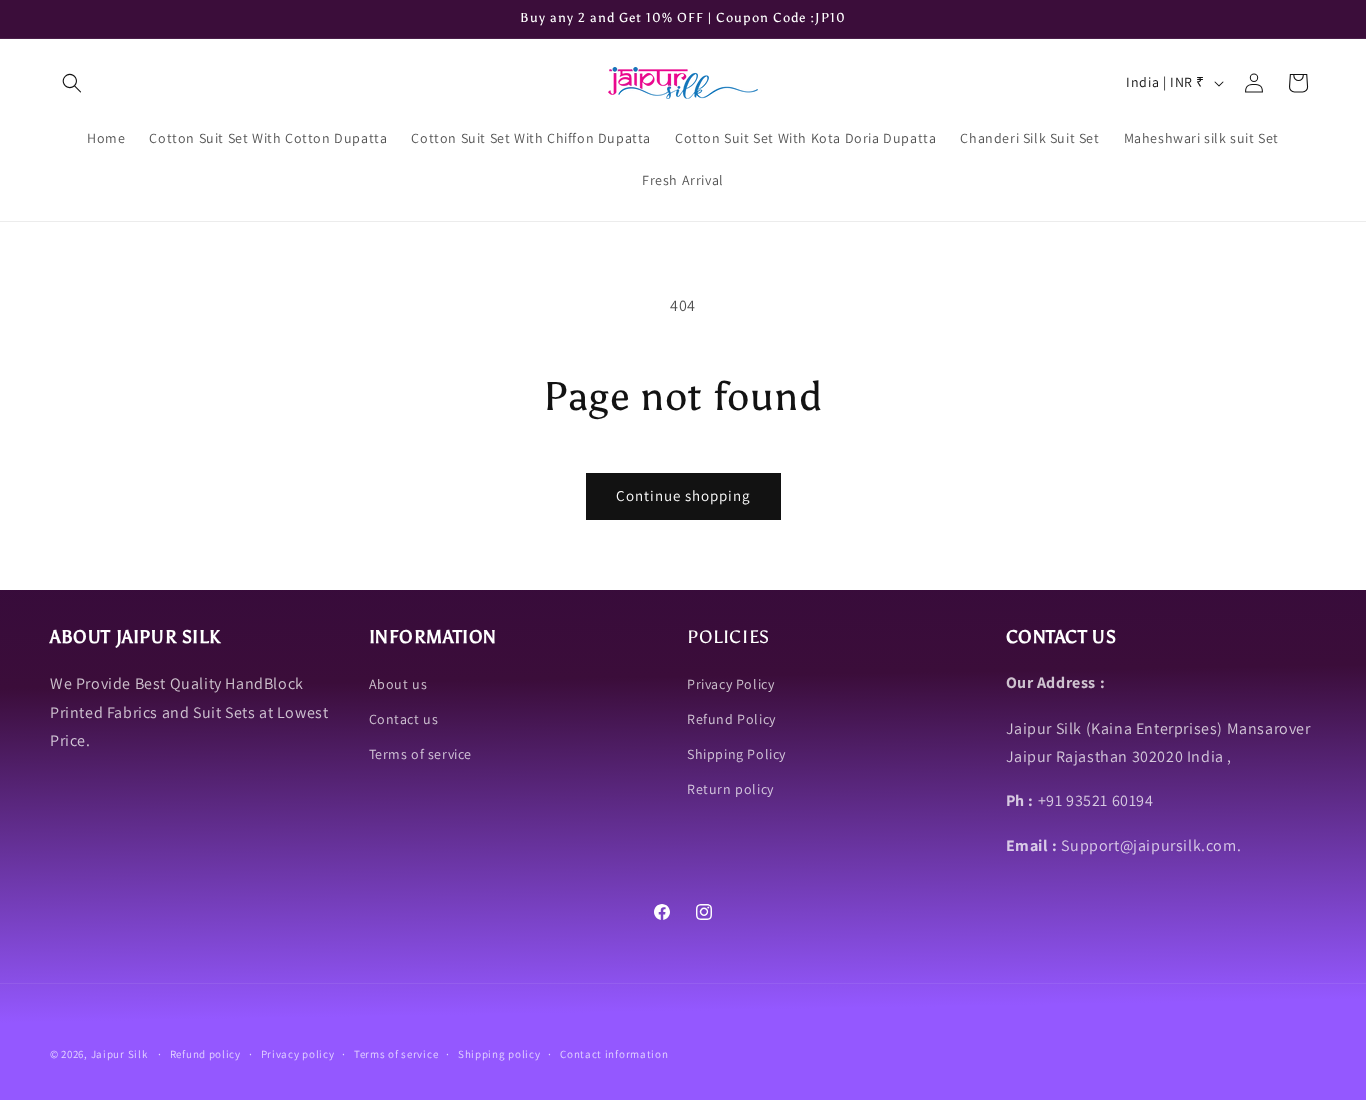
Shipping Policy (736, 753)
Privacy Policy (730, 683)
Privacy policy (298, 1054)
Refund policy (205, 1054)
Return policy (730, 789)
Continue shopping (683, 495)
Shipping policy (499, 1054)
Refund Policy (731, 718)
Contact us (404, 718)
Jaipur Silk (120, 1054)
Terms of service (421, 753)
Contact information (614, 1054)
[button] (72, 83)
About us (398, 683)
